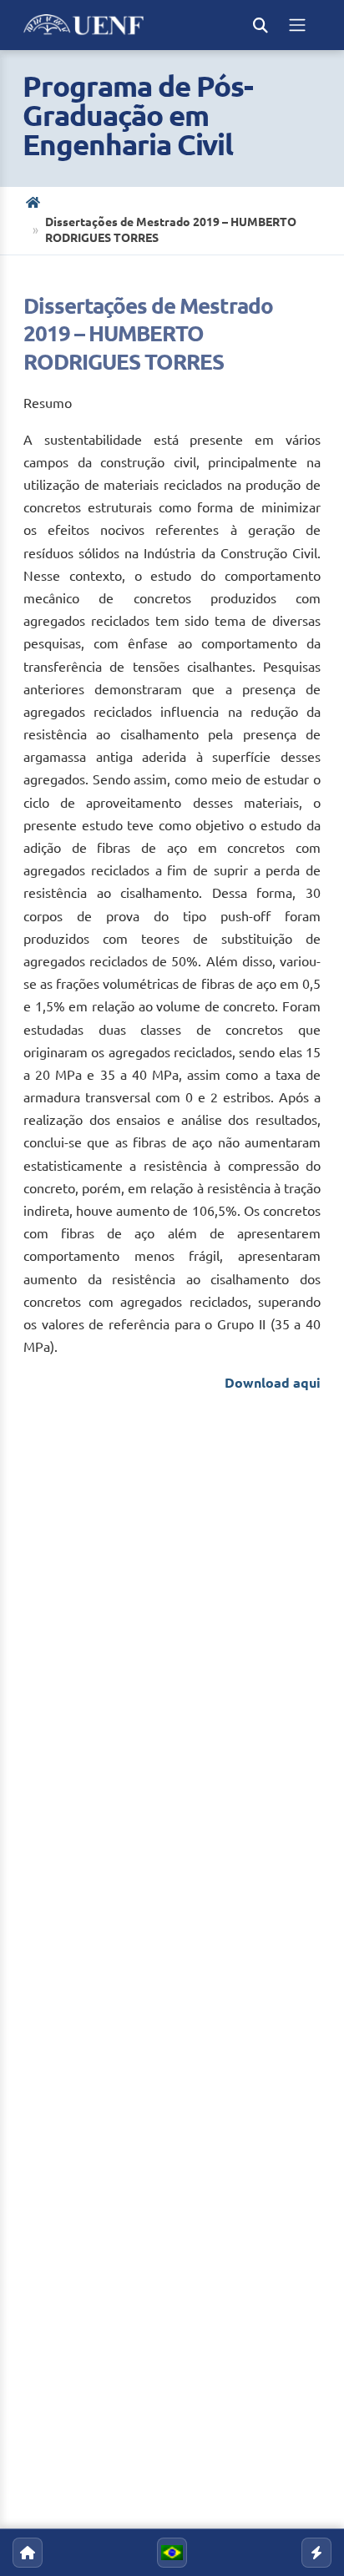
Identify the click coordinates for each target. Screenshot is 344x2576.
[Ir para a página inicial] (28, 2553)
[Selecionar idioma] (172, 2553)
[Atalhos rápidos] (316, 2553)
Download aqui (273, 1383)
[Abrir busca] (261, 25)
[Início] (35, 202)
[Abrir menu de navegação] (297, 25)
